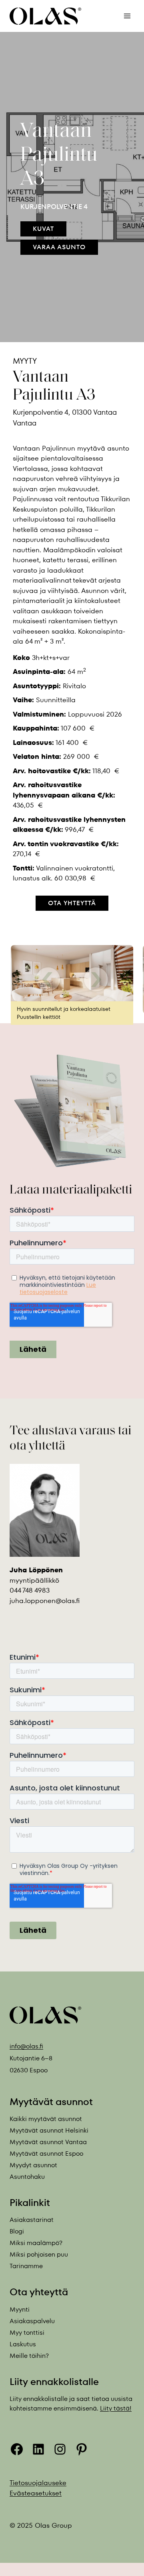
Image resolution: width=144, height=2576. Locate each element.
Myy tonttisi (27, 2332)
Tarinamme (26, 2266)
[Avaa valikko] (127, 16)
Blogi (17, 2231)
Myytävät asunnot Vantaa (48, 2142)
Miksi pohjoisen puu (39, 2254)
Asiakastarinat (32, 2220)
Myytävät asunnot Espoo (46, 2154)
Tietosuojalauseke (38, 2483)
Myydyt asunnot (33, 2165)
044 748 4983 (30, 1590)
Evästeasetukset (36, 2493)
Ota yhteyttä (72, 903)
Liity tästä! (116, 2408)
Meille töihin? (29, 2355)
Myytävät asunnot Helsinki (49, 2130)
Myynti (20, 2309)
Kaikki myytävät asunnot (46, 2119)
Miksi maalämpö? (36, 2243)
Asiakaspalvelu (32, 2321)
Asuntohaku (27, 2177)
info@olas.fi (26, 2046)
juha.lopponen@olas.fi (45, 1600)
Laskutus (23, 2344)
